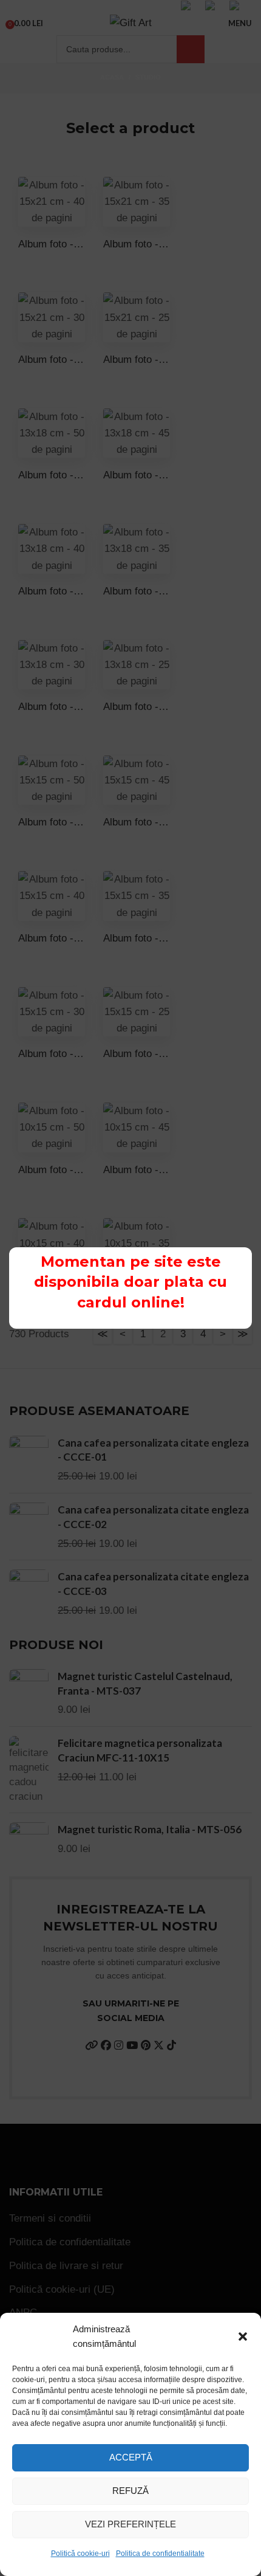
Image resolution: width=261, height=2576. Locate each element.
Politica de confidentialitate (160, 2554)
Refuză (130, 2491)
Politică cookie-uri (80, 2554)
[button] (243, 2337)
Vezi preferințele (130, 2524)
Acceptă (131, 2457)
